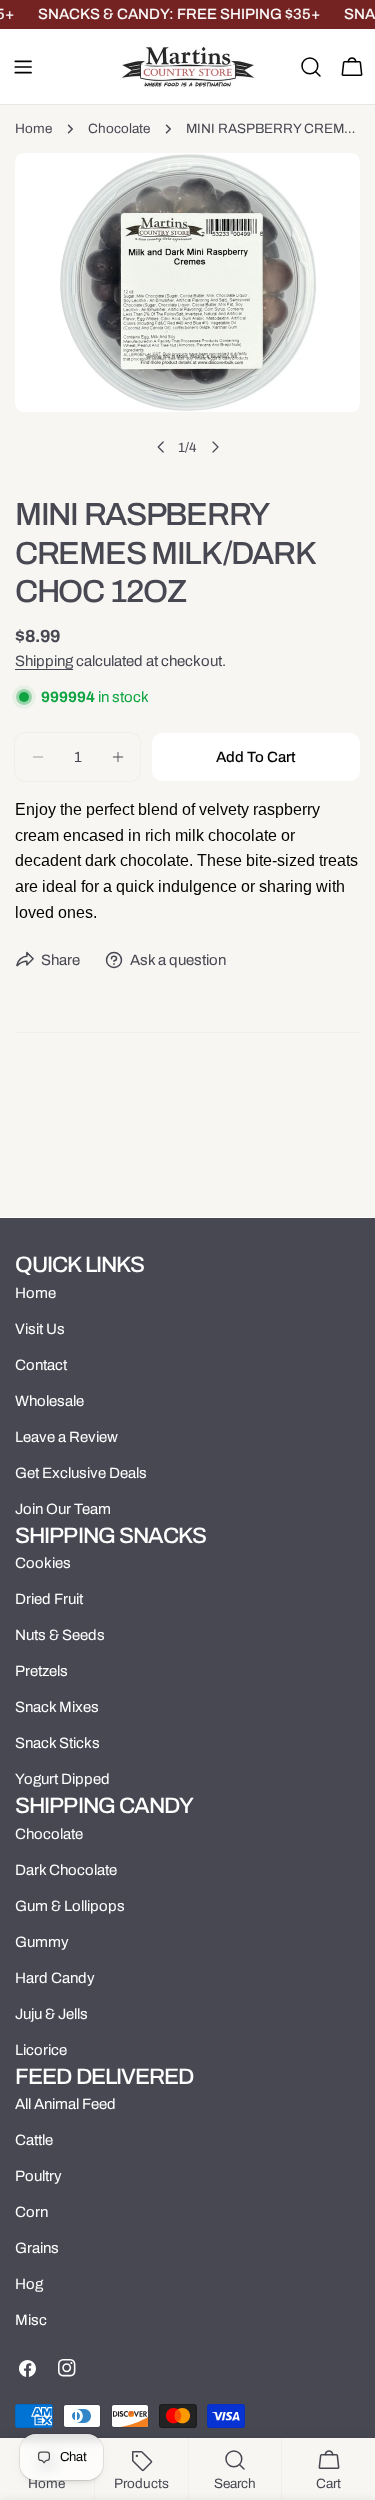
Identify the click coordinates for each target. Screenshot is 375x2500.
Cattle (34, 2140)
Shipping (44, 661)
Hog (29, 2284)
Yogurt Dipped (62, 1779)
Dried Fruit (49, 1599)
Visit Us (40, 1329)
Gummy (42, 1942)
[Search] (311, 67)
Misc (31, 2320)
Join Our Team (63, 1509)
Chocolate (119, 128)
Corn (31, 2212)
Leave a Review (66, 1437)
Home (33, 128)
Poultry (38, 2176)
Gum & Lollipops (70, 1906)
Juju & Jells (51, 2014)
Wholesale (49, 1401)
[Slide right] (215, 447)
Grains (37, 2248)
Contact (41, 1365)
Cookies (43, 1563)
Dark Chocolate (66, 1870)
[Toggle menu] (23, 67)
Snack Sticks (57, 1743)
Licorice (41, 2050)
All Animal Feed (65, 2104)
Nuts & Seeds (60, 1635)
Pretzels (41, 1671)
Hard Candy (55, 1978)
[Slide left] (161, 447)
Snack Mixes (57, 1707)
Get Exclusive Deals (81, 1473)
